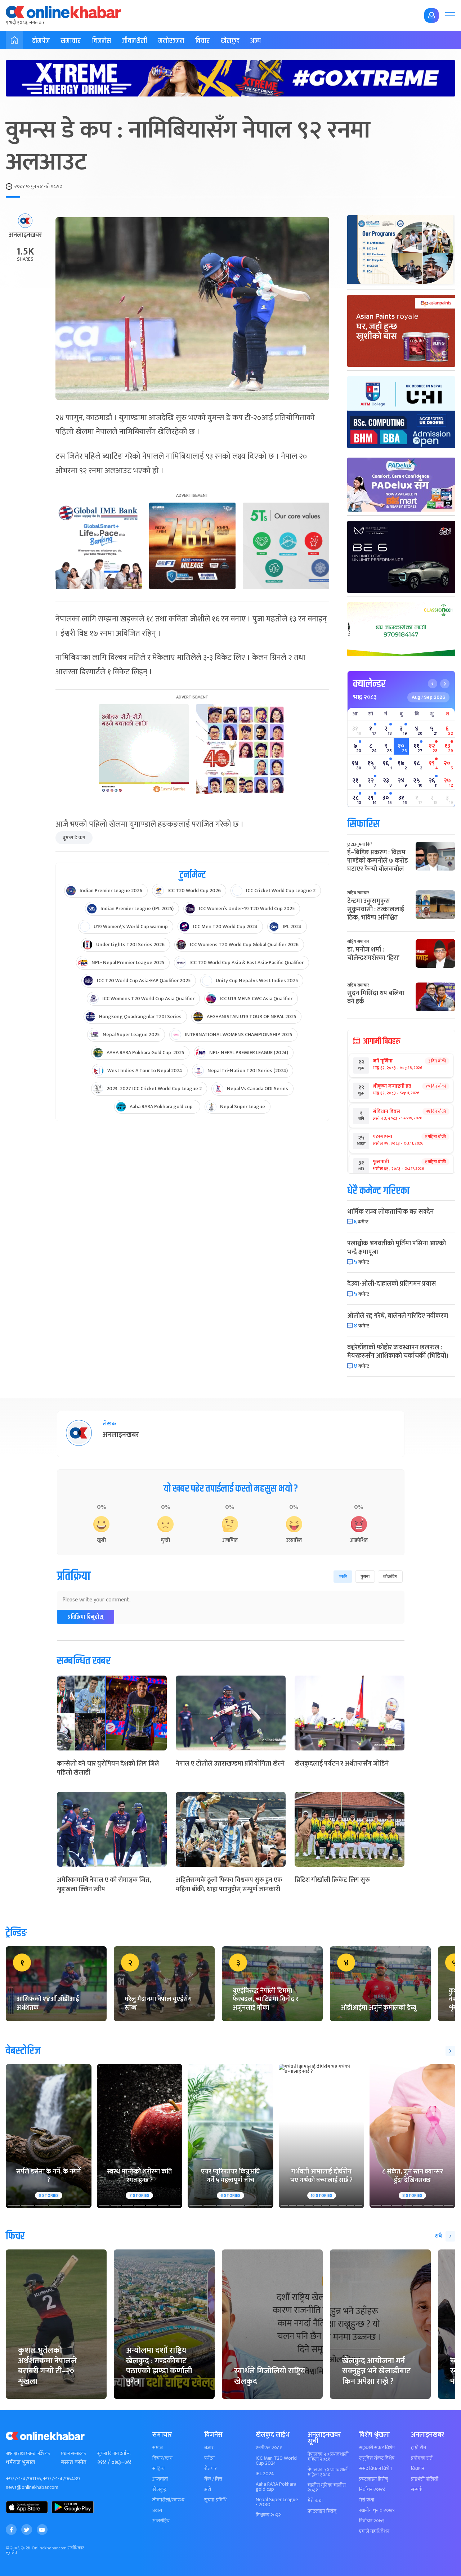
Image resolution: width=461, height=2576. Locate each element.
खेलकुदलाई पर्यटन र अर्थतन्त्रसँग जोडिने (342, 1764)
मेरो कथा (315, 2501)
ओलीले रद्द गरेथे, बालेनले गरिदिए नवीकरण (398, 1316)
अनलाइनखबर (25, 235)
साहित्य (158, 2469)
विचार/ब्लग (162, 2458)
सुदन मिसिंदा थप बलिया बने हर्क (376, 997)
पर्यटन (209, 2458)
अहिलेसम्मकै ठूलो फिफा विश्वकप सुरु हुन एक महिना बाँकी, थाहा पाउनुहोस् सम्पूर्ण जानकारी (229, 1885)
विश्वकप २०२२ (268, 2515)
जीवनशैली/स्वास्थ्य (168, 2500)
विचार (203, 41)
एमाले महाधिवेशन (374, 2531)
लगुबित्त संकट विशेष (377, 2458)
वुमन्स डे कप (74, 838)
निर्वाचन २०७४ (372, 2490)
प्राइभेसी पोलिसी (425, 2479)
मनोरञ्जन (171, 41)
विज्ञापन (418, 2469)
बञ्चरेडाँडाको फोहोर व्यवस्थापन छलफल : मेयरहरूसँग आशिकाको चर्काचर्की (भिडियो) (398, 1352)
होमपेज (41, 41)
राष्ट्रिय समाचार (358, 893)
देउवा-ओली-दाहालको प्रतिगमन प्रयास (392, 1284)
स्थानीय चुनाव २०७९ (377, 2510)
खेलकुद (230, 41)
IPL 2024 (265, 2474)
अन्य (256, 41)
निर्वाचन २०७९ (372, 2521)
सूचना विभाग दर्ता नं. (114, 2454)
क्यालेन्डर (369, 684)
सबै (438, 2236)
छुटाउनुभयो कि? (360, 844)
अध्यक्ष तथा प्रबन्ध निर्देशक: (28, 2454)
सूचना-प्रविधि (215, 2500)
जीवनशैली (135, 41)
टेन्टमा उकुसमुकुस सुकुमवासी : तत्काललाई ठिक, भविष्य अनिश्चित (376, 910)
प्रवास (157, 2510)
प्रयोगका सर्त (422, 2458)
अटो (208, 2490)
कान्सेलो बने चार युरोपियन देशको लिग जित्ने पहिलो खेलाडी (108, 1768)
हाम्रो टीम (419, 2448)
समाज (158, 2448)
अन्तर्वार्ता (160, 2479)
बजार (209, 2448)
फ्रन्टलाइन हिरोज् (322, 2511)
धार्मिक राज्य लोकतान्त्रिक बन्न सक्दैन (390, 1212)
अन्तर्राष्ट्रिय (161, 2521)
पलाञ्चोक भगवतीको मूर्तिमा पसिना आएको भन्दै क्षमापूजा (397, 1248)
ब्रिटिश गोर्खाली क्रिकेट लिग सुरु (332, 1880)
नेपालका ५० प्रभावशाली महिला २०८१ (328, 2457)
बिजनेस (101, 41)
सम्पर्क (417, 2490)
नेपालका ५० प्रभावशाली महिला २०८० (328, 2472)
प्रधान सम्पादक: (73, 2454)
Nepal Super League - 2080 (277, 2502)
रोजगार (211, 2469)
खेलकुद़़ (159, 2490)
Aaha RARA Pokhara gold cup (276, 2487)
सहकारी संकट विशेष (377, 2448)
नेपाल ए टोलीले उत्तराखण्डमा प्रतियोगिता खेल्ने (230, 1764)
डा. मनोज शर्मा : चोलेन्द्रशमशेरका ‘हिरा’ (373, 954)
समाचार (71, 41)
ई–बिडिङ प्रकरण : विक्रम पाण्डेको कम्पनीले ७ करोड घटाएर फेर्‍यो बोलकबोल (378, 861)
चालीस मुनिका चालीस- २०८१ (328, 2488)
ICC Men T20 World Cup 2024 (276, 2461)
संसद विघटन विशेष (375, 2469)
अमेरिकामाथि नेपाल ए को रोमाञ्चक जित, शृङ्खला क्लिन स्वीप (104, 1885)
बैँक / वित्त (213, 2479)
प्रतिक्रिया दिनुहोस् (86, 1617)
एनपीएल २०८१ (269, 2448)
